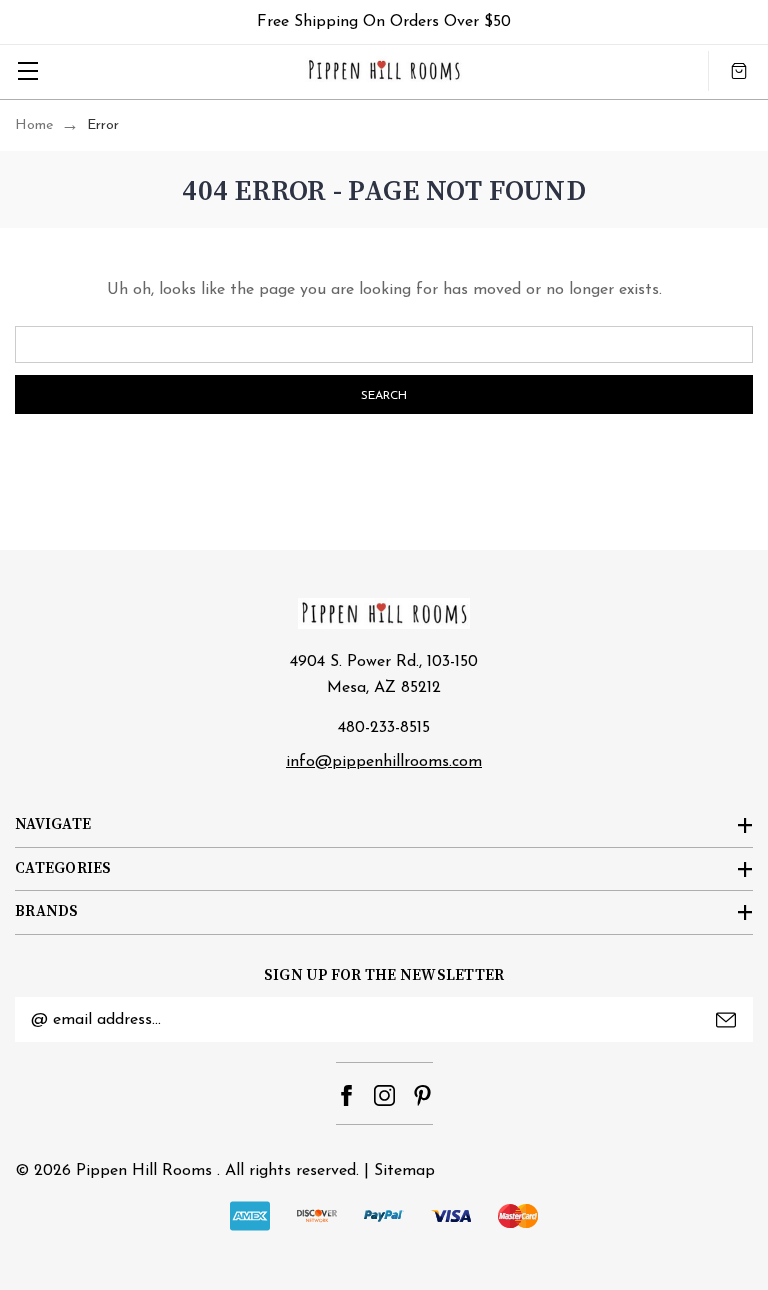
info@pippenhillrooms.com (384, 762)
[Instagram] (384, 1095)
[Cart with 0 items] (739, 71)
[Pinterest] (422, 1095)
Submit (726, 1020)
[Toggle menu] (27, 70)
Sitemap (404, 1171)
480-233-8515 (384, 728)
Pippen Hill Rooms (144, 1171)
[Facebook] (346, 1095)
